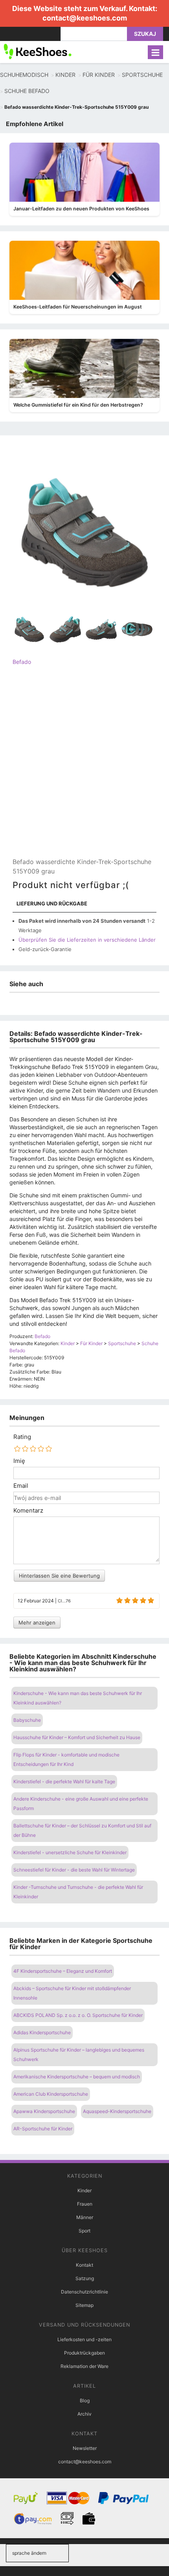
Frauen (85, 2204)
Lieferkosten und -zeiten (84, 2339)
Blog (85, 2400)
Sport (84, 2231)
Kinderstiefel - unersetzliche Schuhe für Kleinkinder (70, 1852)
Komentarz (28, 1511)
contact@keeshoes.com (85, 18)
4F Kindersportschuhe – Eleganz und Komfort (63, 1971)
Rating (22, 1437)
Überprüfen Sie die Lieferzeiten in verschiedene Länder (87, 940)
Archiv (84, 2414)
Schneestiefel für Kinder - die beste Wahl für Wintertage (74, 1870)
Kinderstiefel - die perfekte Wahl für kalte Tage (64, 1781)
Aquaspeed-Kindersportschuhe (117, 2111)
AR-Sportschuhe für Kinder (43, 2129)
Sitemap (84, 2305)
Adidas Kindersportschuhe (42, 2032)
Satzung (85, 2278)
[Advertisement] (84, 768)
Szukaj (145, 34)
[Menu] (155, 52)
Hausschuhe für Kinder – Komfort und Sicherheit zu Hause (77, 1737)
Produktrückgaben (84, 2353)
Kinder (84, 2190)
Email (21, 1486)
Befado (22, 662)
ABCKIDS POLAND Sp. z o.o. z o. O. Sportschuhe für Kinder (78, 2015)
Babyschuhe (27, 1720)
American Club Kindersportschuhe (51, 2094)
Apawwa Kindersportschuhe (44, 2111)
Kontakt (84, 2265)
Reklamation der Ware (84, 2366)
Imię (19, 1461)
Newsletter (85, 2448)
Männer (85, 2217)
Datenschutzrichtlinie (84, 2292)
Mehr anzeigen (37, 1623)
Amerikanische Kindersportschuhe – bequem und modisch (77, 2077)
